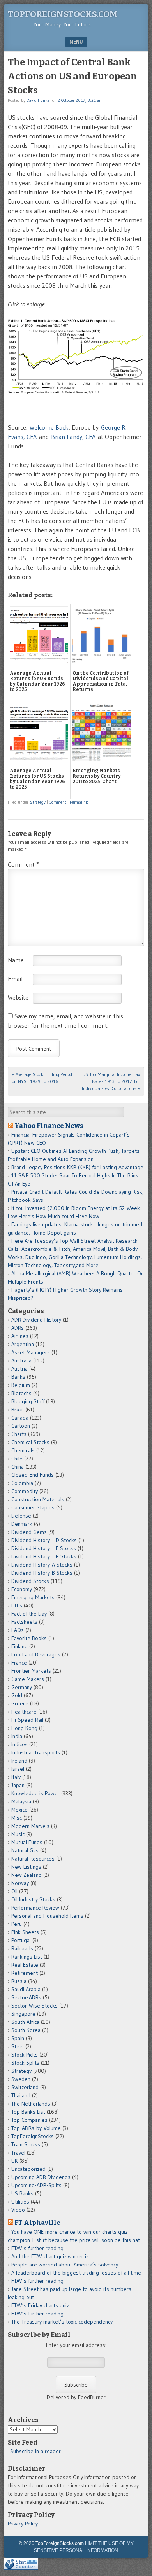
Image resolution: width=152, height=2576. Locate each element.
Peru (17, 1924)
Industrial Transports (36, 1752)
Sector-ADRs (26, 1997)
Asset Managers (31, 1352)
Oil (14, 1891)
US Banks (22, 2193)
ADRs (18, 1328)
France (19, 1663)
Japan (18, 1785)
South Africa (25, 2022)
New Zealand (27, 1875)
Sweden (21, 2079)
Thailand (21, 2095)
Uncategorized (28, 2169)
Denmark (22, 1524)
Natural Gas (25, 1850)
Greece (20, 1703)
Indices (19, 1744)
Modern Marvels (30, 1826)
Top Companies (29, 2120)
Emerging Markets (33, 1597)
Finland (19, 1646)
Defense (21, 1516)
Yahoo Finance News (49, 1126)
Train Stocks (26, 2144)
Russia (19, 1981)
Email (15, 979)
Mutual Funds (27, 1842)
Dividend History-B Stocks (42, 1573)
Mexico (19, 1810)
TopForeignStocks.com (63, 14)
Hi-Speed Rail (27, 1720)
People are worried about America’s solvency (65, 2265)
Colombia (22, 1483)
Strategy (38, 802)
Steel (18, 2046)
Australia (21, 1361)
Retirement (25, 1973)
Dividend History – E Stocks (44, 1548)
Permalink (79, 802)
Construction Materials (38, 1499)
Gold (17, 1695)
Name (16, 960)
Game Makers (28, 1679)
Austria (19, 1369)
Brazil (18, 1410)
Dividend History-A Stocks (42, 1565)
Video (18, 2210)
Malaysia (21, 1801)
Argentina (23, 1344)
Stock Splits (25, 2063)
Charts (19, 1434)
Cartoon (21, 1426)
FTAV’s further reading (37, 2248)
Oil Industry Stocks (33, 1899)
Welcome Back (49, 427)
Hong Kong (24, 1728)
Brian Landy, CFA (73, 437)
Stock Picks (25, 2055)
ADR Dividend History (36, 1320)
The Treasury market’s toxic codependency (62, 2322)
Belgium (21, 1385)
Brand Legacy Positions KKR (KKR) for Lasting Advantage (77, 1167)
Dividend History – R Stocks (44, 1556)
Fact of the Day (29, 1614)
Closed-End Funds (33, 1475)
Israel (18, 1769)
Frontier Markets (31, 1671)
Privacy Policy (23, 2524)
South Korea (26, 2030)
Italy (16, 1777)
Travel (18, 2153)
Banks (18, 1377)
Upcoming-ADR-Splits (36, 2185)
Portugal (21, 1940)
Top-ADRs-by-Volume (36, 2128)
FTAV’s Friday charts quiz (40, 2305)
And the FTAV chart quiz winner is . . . (54, 2256)
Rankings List (27, 1957)
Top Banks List (28, 2112)
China (18, 1467)
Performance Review (35, 1908)
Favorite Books (29, 1638)
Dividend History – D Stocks (44, 1540)
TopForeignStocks (33, 2136)
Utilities (20, 2202)
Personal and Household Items (47, 1916)
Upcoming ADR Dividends (41, 2177)
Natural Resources (33, 1859)
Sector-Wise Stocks (34, 2006)
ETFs (17, 1605)
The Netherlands (31, 2104)
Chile (17, 1459)
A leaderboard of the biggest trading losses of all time (76, 2273)
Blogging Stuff (28, 1401)
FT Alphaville (37, 2223)
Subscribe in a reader (35, 2451)
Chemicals (23, 1450)
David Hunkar (39, 100)
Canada (20, 1418)
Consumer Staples (33, 1507)
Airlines (20, 1336)
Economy (22, 1589)
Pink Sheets (25, 1932)
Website (18, 997)
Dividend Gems (29, 1532)
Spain (18, 2038)
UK (15, 2161)
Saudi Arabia (26, 1989)
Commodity (25, 1491)
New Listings (26, 1867)
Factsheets (24, 1622)
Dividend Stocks (30, 1581)
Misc (17, 1818)
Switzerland (25, 2087)
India (17, 1736)
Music (18, 1834)
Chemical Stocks (30, 1442)
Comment (58, 802)
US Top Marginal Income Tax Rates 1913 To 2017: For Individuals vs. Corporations (111, 1081)
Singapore (23, 2014)
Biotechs (21, 1393)
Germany (22, 1687)
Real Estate (25, 1965)
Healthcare (24, 1712)
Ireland (19, 1761)
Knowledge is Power (35, 1793)
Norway (20, 1883)
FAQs (18, 1630)
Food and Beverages (36, 1654)
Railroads (22, 1948)
